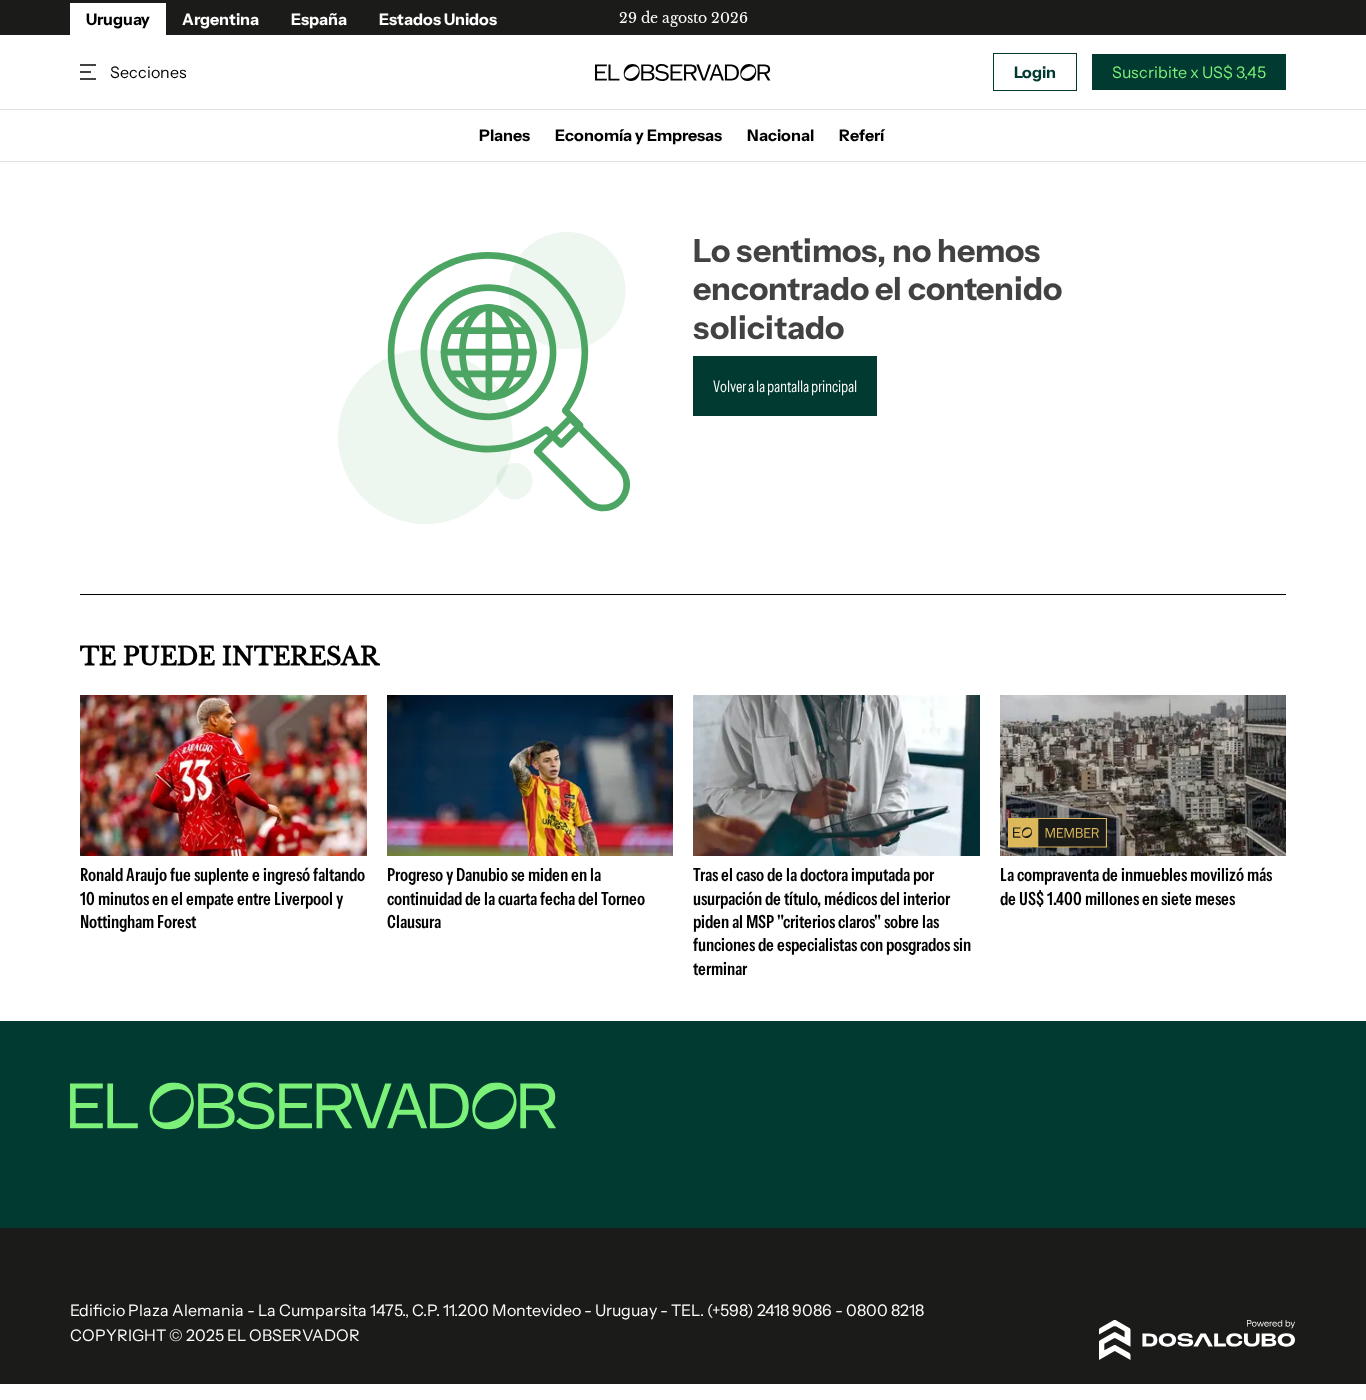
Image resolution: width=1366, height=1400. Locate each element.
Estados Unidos (438, 19)
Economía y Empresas (638, 135)
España (319, 19)
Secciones (90, 72)
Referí (861, 135)
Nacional (780, 135)
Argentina (220, 19)
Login (1035, 72)
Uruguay (118, 19)
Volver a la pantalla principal (785, 386)
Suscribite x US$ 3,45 (1189, 72)
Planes (504, 135)
